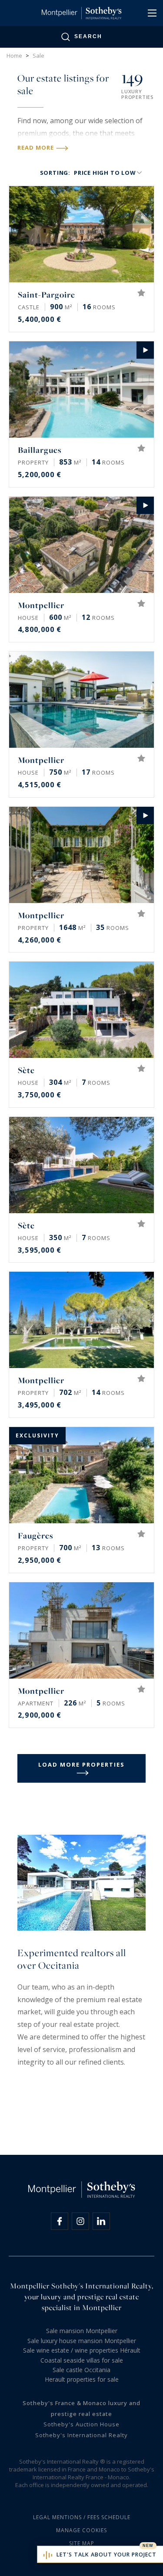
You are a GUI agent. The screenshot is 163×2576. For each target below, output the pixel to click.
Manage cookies (81, 2530)
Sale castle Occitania (81, 2370)
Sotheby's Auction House (81, 2424)
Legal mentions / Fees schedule (82, 2517)
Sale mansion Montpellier (82, 2331)
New (148, 2546)
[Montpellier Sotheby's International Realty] (82, 13)
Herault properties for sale (82, 2379)
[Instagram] (80, 2221)
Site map (82, 2543)
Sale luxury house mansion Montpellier (82, 2341)
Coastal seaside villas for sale (82, 2360)
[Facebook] (60, 2221)
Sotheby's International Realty (81, 2435)
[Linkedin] (101, 2221)
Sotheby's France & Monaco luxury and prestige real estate (81, 2408)
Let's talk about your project (106, 2555)
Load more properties (81, 1764)
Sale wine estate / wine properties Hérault (82, 2350)
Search (88, 36)
